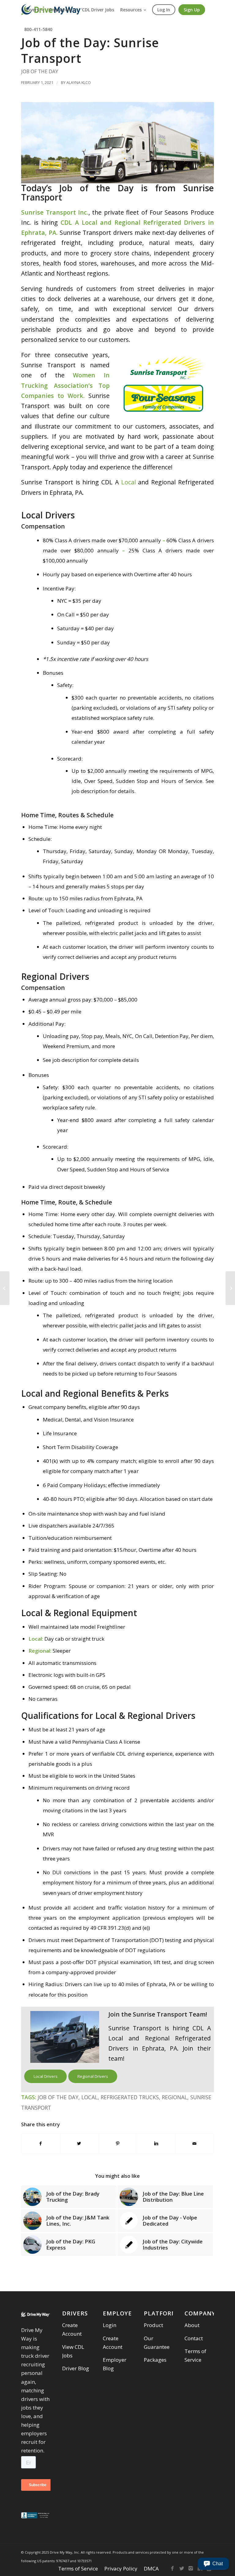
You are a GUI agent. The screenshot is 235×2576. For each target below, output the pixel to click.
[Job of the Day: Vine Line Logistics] (230, 1288)
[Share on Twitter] (79, 2143)
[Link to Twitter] (182, 2568)
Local (129, 482)
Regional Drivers (93, 2076)
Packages (155, 2360)
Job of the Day (40, 71)
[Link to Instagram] (191, 2568)
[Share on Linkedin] (156, 2143)
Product (153, 2325)
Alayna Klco (79, 82)
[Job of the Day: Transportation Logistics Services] (5, 1288)
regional (175, 2097)
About (192, 2325)
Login (110, 2325)
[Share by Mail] (194, 2143)
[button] (213, 2564)
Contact (194, 2338)
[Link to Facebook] (173, 2568)
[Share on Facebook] (41, 2143)
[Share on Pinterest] (118, 2143)
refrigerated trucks (130, 2097)
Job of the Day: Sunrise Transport (90, 50)
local (90, 2097)
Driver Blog (76, 2368)
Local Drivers (46, 2076)
